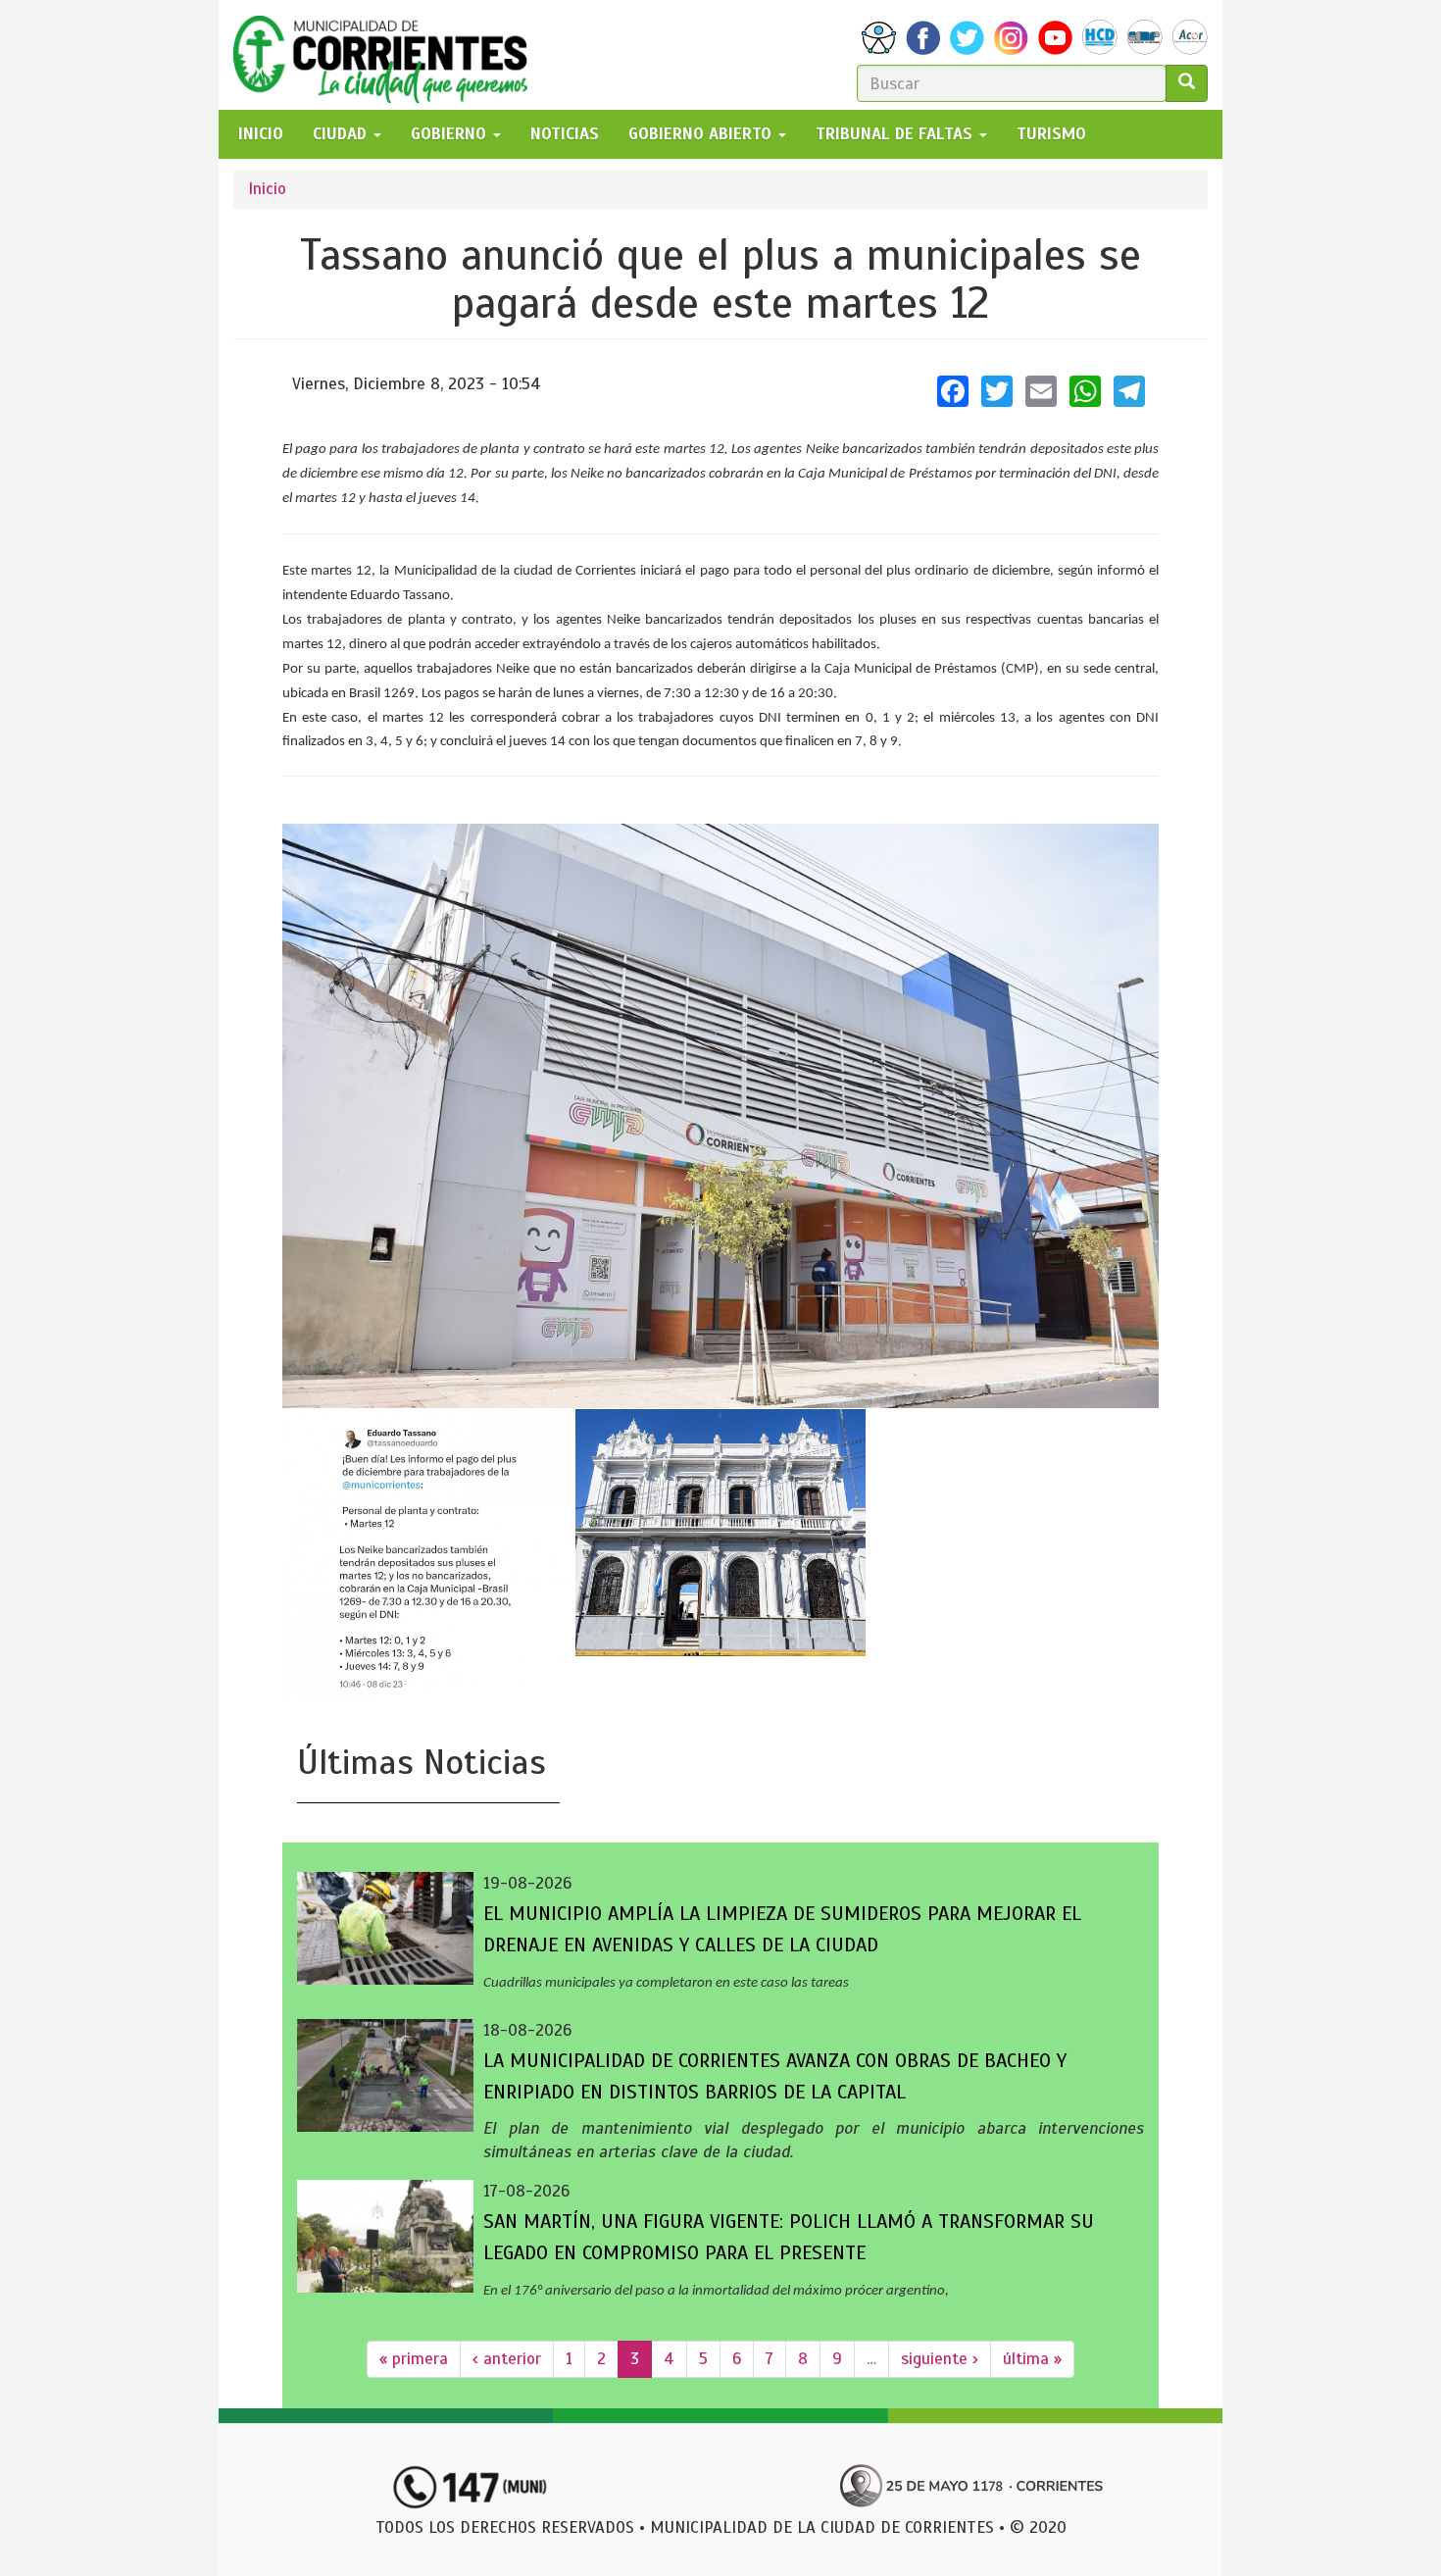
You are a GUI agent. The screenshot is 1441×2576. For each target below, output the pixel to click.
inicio (261, 134)
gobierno (451, 134)
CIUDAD (342, 134)
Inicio (267, 189)
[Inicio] (388, 55)
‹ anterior (507, 2359)
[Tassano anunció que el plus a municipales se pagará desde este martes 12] (720, 1116)
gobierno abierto (702, 134)
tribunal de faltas (896, 134)
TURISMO (1051, 134)
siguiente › (940, 2359)
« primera (414, 2359)
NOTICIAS (565, 134)
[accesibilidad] (879, 38)
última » (1032, 2359)
